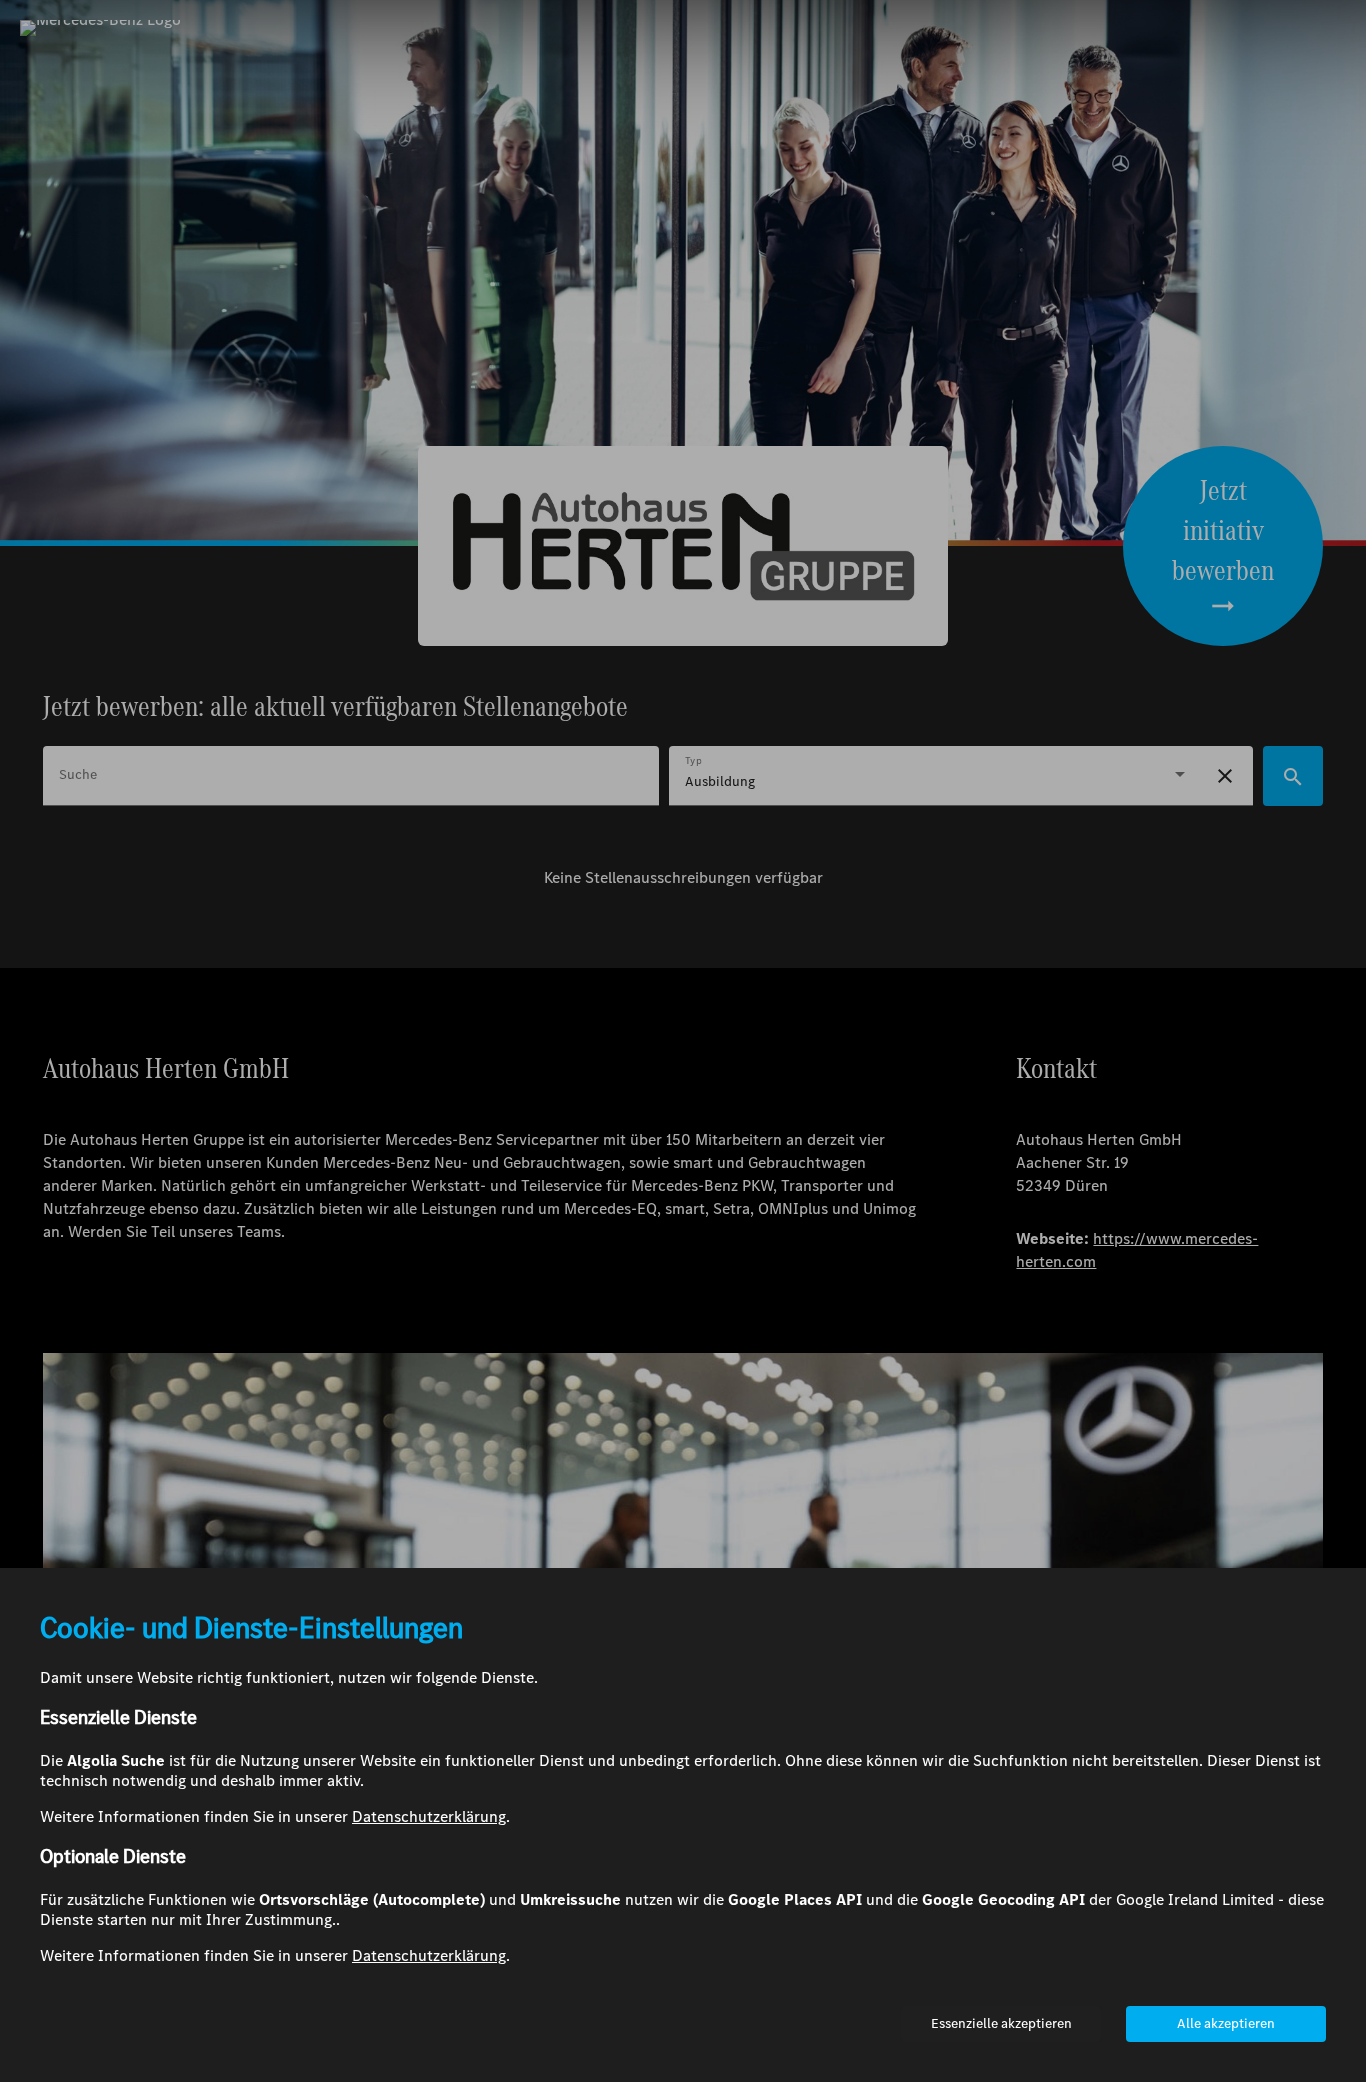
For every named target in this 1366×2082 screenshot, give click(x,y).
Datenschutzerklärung (429, 1816)
